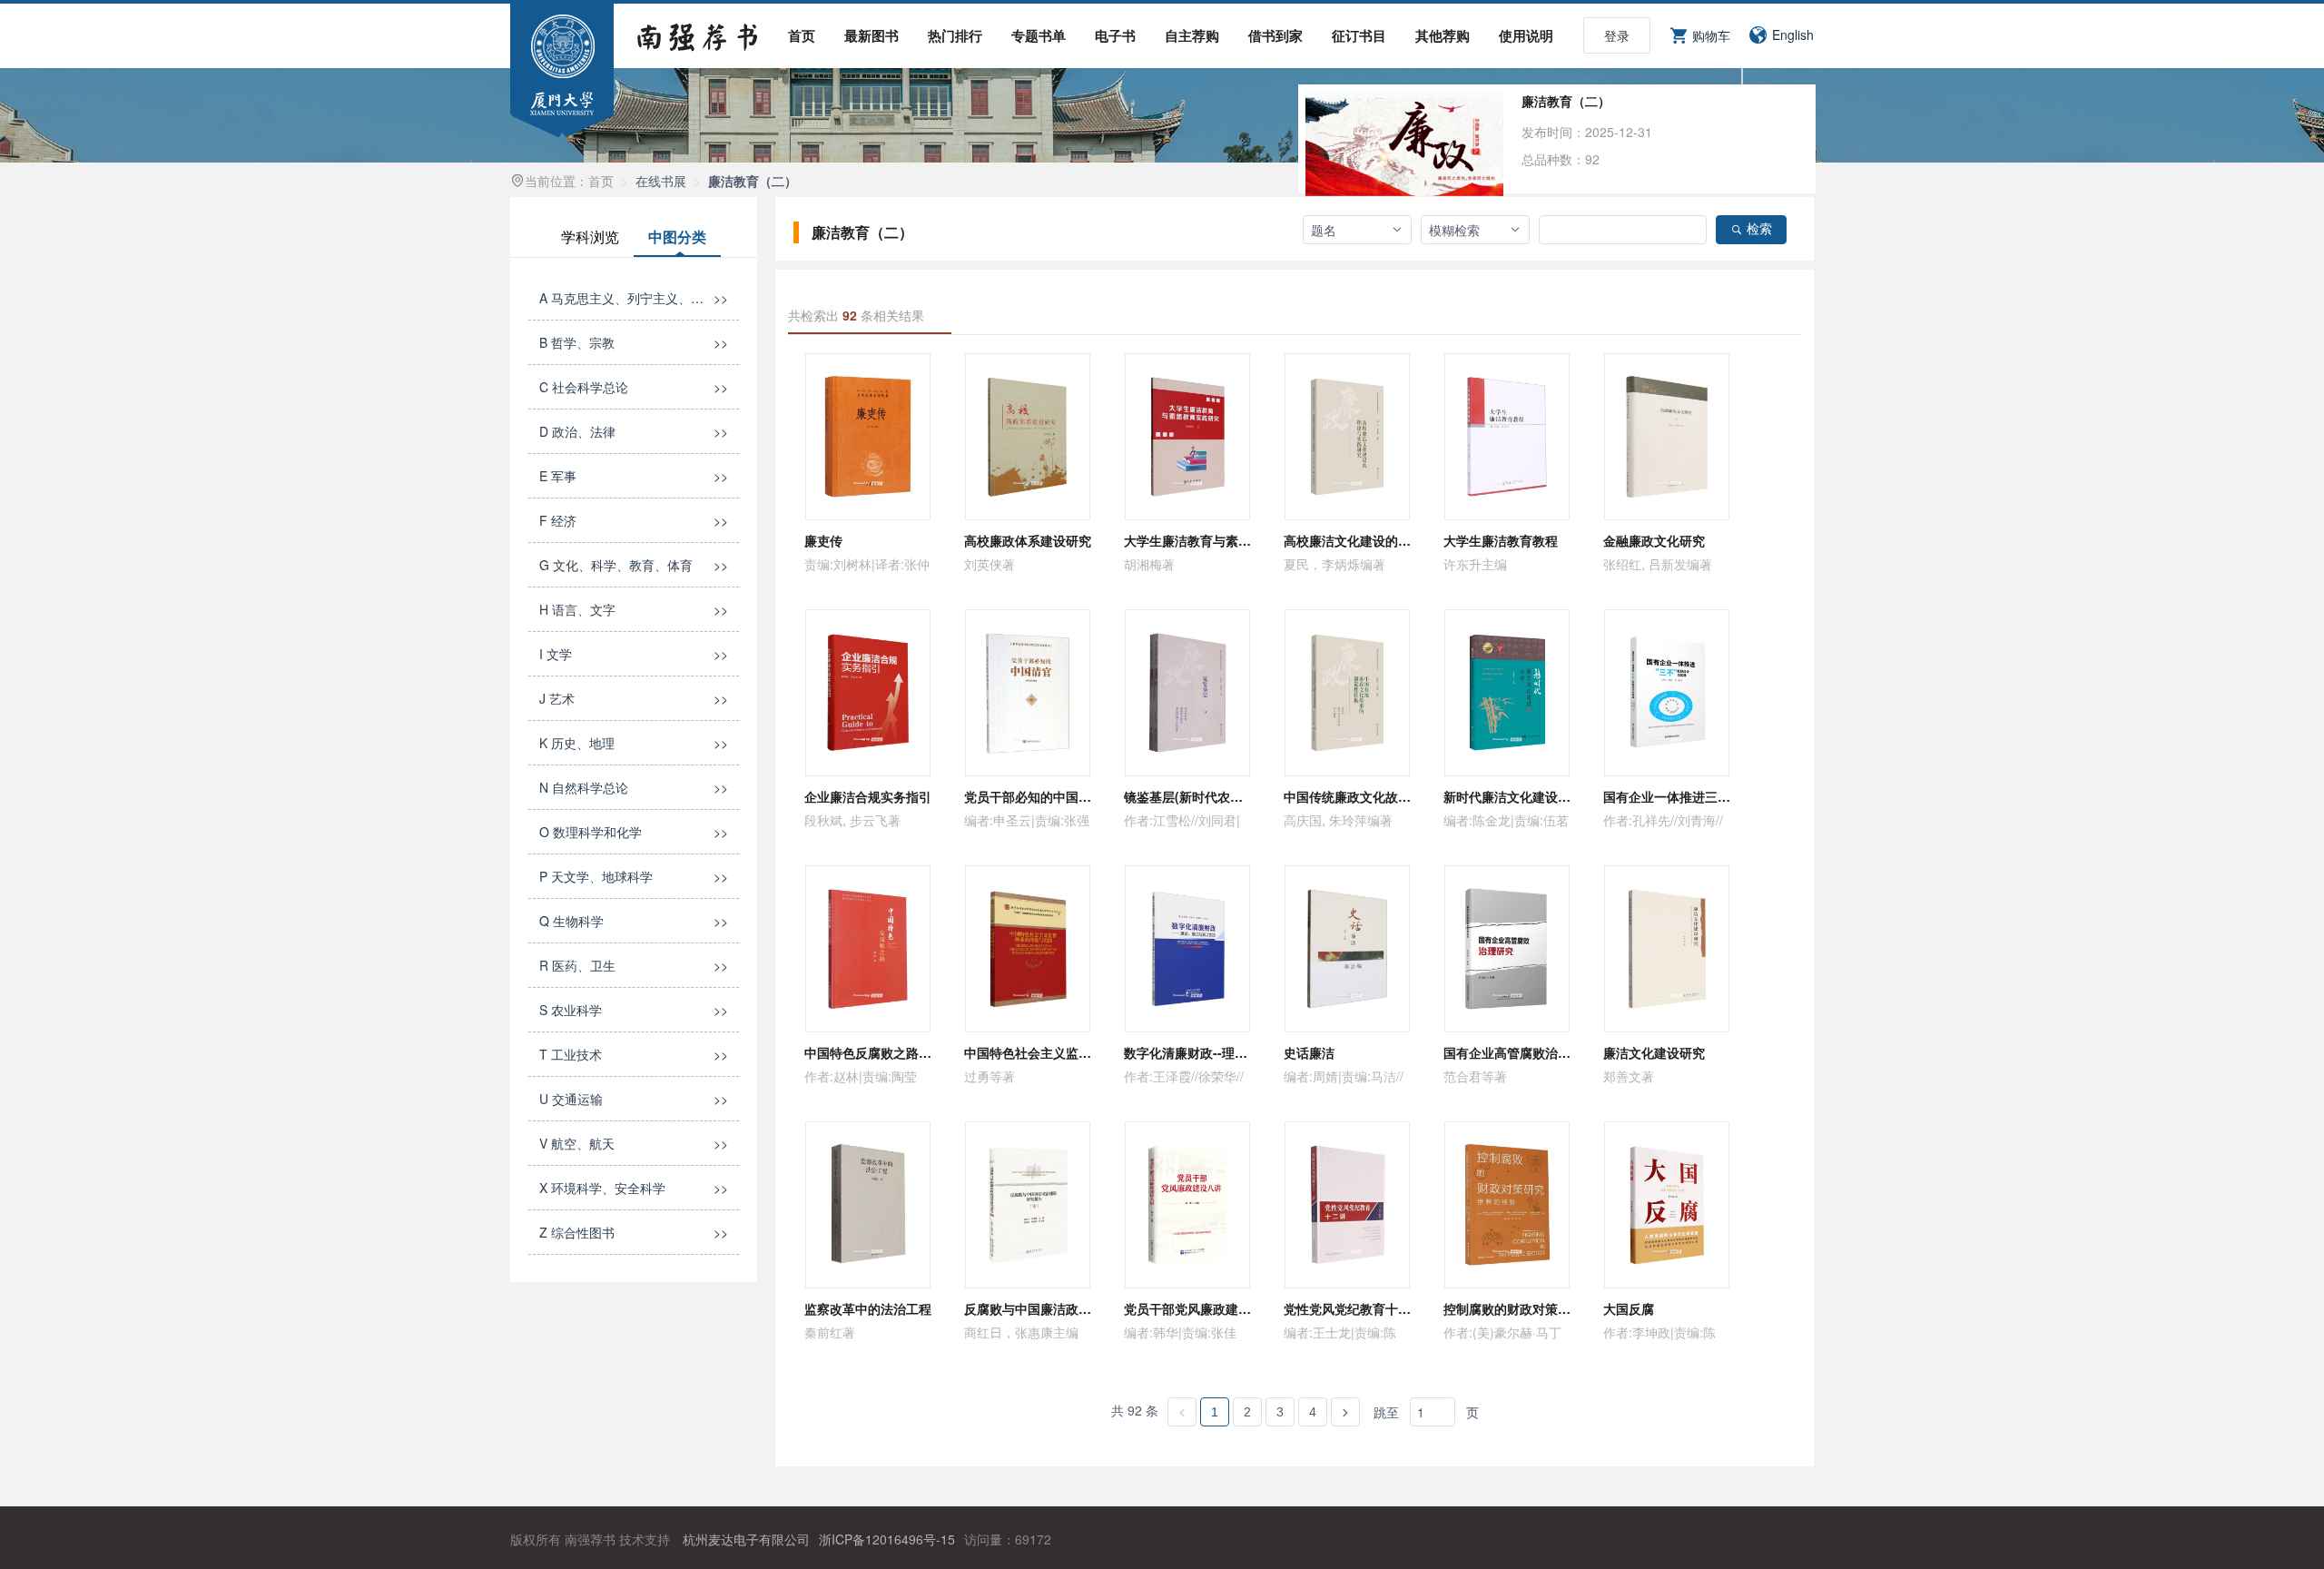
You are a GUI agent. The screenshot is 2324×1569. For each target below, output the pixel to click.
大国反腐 (1629, 1308)
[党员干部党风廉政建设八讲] (1187, 1205)
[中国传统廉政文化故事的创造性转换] (1347, 693)
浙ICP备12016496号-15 (887, 1539)
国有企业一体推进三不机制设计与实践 (1711, 796)
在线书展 (661, 181)
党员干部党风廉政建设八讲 (1200, 1308)
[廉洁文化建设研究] (1667, 949)
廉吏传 (823, 540)
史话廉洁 (1309, 1052)
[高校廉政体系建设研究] (1028, 437)
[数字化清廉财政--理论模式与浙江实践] (1187, 949)
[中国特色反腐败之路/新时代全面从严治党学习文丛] (868, 949)
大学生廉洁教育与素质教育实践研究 (1226, 540)
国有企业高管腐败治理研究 (1520, 1052)
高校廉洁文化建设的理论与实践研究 (1385, 540)
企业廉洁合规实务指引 (868, 796)
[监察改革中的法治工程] (868, 1205)
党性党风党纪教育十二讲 (1354, 1308)
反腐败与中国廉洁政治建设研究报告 (1066, 1308)
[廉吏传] (868, 437)
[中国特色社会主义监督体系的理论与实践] (1028, 949)
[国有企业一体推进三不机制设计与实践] (1667, 693)
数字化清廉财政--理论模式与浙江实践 (1230, 1052)
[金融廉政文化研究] (1667, 437)
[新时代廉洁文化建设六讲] (1507, 693)
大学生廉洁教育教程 (1501, 540)
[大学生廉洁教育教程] (1507, 437)
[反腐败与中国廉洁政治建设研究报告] (1028, 1205)
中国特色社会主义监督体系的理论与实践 (1078, 1052)
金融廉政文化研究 (1654, 540)
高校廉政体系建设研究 (1028, 540)
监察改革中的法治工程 (868, 1308)
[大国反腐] (1667, 1205)
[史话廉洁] (1347, 949)
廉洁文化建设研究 (1654, 1052)
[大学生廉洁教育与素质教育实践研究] (1187, 437)
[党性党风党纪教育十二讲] (1347, 1205)
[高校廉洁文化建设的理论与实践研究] (1347, 437)
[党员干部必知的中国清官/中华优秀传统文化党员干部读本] (1028, 693)
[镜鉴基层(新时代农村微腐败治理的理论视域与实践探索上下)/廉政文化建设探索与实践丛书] (1187, 693)
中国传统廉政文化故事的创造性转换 (1385, 796)
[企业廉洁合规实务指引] (868, 693)
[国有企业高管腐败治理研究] (1507, 949)
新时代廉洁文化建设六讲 (1513, 796)
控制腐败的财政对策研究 (1513, 1308)
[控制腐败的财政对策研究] (1507, 1205)
